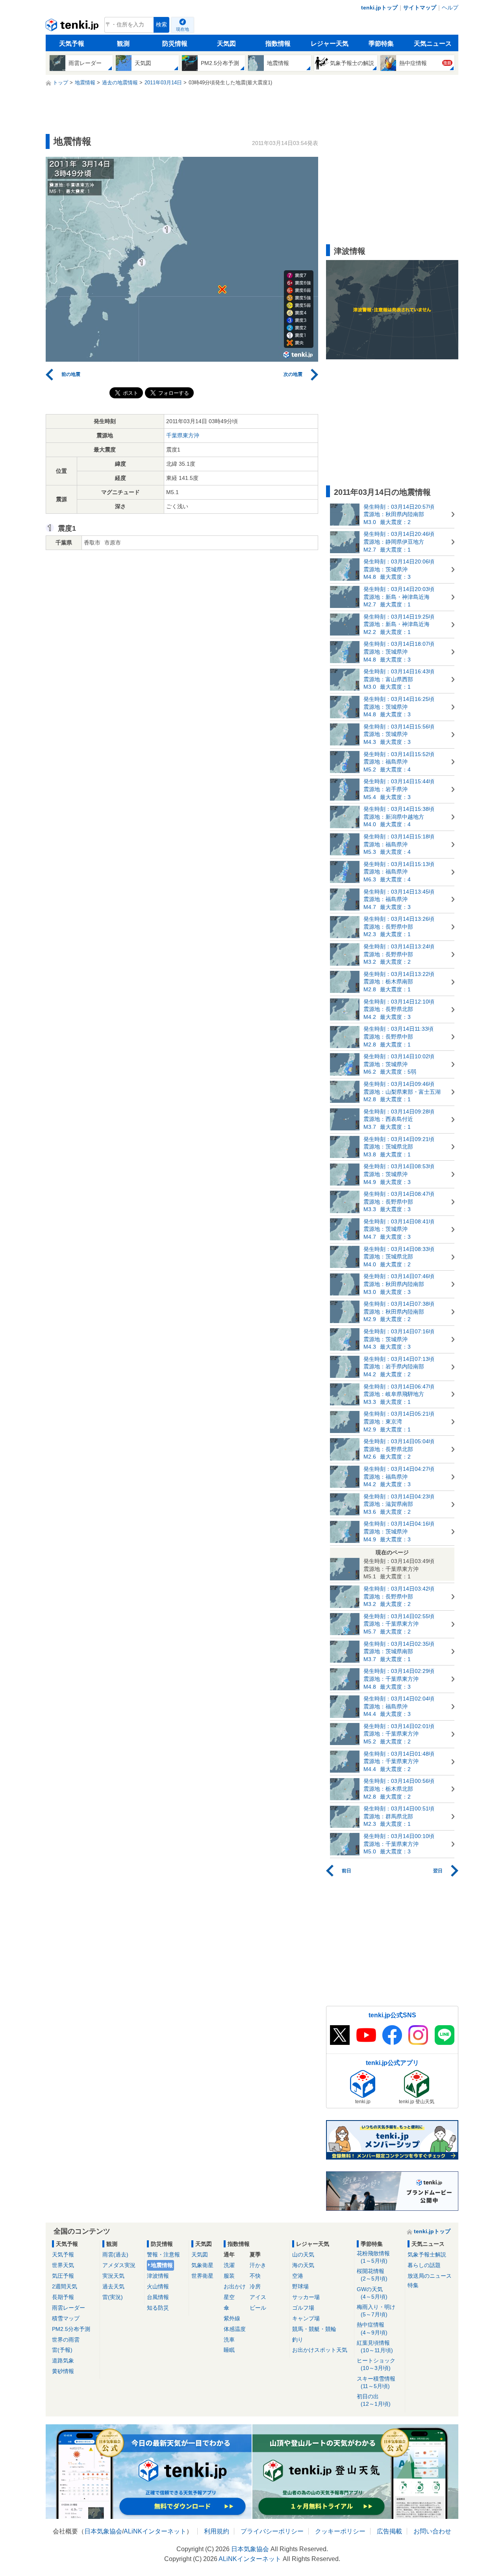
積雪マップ (66, 2318)
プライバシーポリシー (272, 2531)
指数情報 (278, 44)
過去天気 (113, 2286)
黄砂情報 (63, 2371)
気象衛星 (202, 2265)
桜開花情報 (372, 2275)
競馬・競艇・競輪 (314, 2329)
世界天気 (63, 2265)
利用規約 (217, 2531)
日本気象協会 (103, 2531)
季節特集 (381, 44)
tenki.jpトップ (379, 7)
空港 (298, 2276)
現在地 (183, 29)
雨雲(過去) (115, 2254)
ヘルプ (450, 7)
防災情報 (175, 44)
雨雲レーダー (69, 2308)
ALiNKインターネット (155, 2531)
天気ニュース (433, 44)
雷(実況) (113, 2297)
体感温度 (235, 2329)
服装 (229, 2276)
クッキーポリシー (340, 2531)
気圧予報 (63, 2276)
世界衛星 (202, 2276)
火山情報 (158, 2286)
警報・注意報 (163, 2254)
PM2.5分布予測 (71, 2329)
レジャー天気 (330, 44)
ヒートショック (376, 2364)
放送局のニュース (430, 2276)
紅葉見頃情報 (375, 2346)
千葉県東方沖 (183, 435)
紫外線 (232, 2318)
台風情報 (158, 2297)
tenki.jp (73, 27)
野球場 (300, 2286)
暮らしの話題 (424, 2265)
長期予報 (63, 2297)
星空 (229, 2297)
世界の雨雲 (66, 2340)
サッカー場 (306, 2297)
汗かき (258, 2265)
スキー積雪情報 (376, 2382)
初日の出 (374, 2400)
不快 (255, 2276)
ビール (258, 2308)
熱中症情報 (372, 2328)
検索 (161, 25)
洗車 (229, 2340)
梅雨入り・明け (376, 2311)
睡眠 (229, 2350)
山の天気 (303, 2254)
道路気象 (63, 2360)
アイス (258, 2297)
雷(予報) (62, 2350)
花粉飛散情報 (373, 2257)
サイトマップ (420, 7)
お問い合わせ (432, 2531)
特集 (413, 2285)
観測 (123, 44)
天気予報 (72, 44)
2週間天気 (65, 2286)
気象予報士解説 (427, 2254)
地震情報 (162, 2265)
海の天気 (303, 2265)
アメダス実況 (119, 2265)
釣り (298, 2340)
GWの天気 (372, 2293)
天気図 (226, 44)
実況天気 (113, 2276)
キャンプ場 (306, 2318)
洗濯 (229, 2265)
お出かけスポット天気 (320, 2350)
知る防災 (158, 2308)
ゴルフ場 (303, 2308)
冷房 (255, 2286)
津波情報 (158, 2276)
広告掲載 (389, 2531)
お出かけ (235, 2286)
